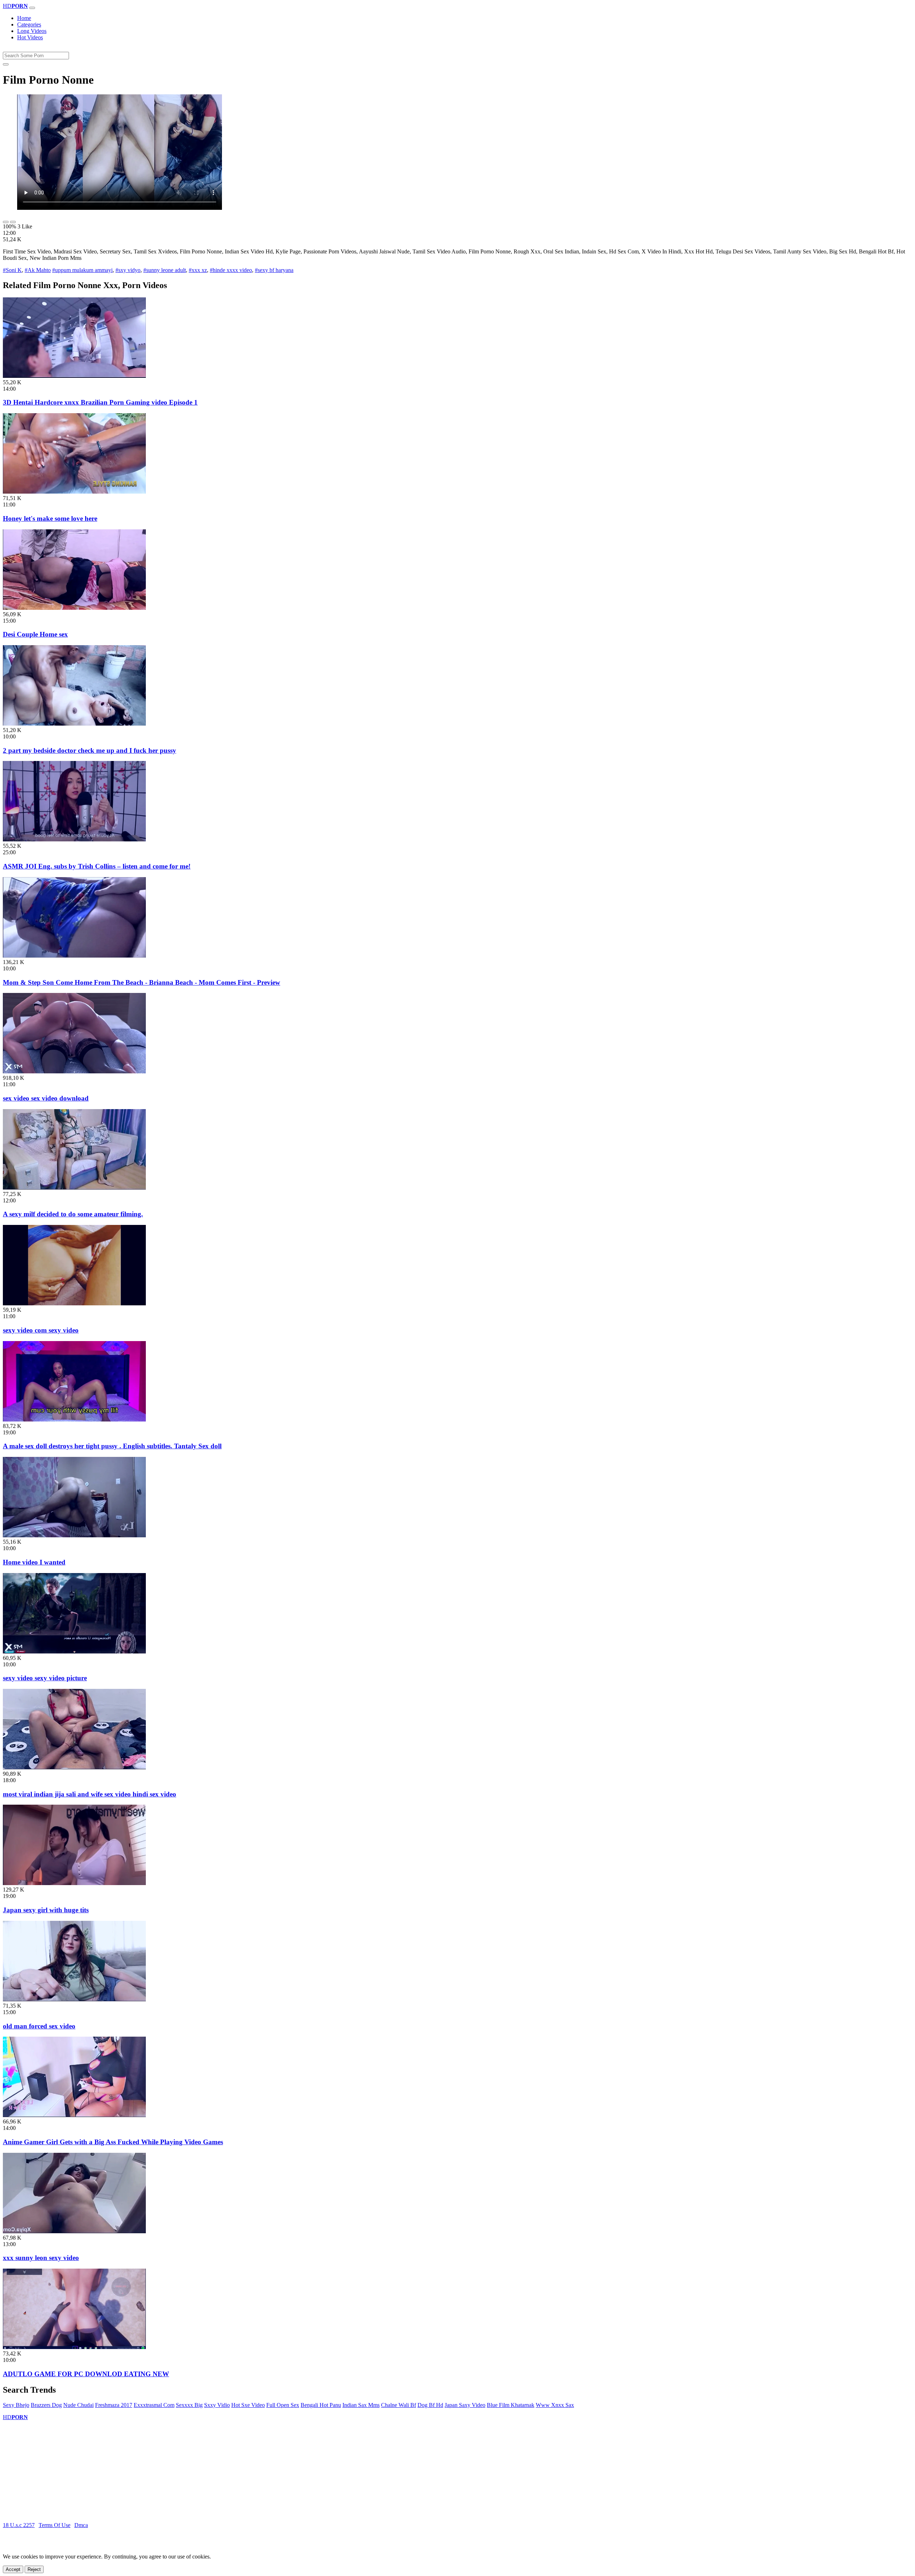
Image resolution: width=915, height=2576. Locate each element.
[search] (6, 64)
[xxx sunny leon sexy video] (74, 2231)
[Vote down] (13, 222)
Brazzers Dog (46, 2405)
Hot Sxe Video (248, 2405)
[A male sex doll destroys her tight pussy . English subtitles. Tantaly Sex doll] (74, 1420)
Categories (29, 24)
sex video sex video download (46, 1098)
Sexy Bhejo (16, 2405)
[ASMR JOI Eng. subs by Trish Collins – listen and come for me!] (74, 839)
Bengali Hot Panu (321, 2405)
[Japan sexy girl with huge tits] (74, 1883)
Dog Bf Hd (430, 2405)
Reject (34, 2569)
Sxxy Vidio (217, 2405)
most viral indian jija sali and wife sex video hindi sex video (90, 1794)
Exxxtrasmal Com (154, 2405)
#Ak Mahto (38, 270)
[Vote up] (6, 222)
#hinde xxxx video (231, 270)
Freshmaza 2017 (114, 2405)
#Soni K (12, 270)
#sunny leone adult (165, 270)
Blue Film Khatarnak (511, 2405)
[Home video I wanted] (74, 1535)
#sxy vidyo (128, 270)
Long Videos (32, 31)
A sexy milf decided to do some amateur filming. (73, 1214)
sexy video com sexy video (41, 1330)
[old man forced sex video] (74, 1999)
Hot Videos (30, 37)
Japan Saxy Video (465, 2405)
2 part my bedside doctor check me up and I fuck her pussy (90, 750)
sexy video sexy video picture (45, 1678)
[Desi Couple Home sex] (74, 608)
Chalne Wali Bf (399, 2405)
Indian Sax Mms (361, 2405)
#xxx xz (198, 270)
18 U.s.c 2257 (19, 2525)
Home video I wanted (34, 1562)
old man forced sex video (39, 2026)
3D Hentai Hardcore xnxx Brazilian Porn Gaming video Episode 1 (100, 402)
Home (24, 18)
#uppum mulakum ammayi (82, 270)
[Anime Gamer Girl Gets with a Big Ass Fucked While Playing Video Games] (74, 2115)
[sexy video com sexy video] (74, 1303)
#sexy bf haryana (274, 270)
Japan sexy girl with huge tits (46, 1910)
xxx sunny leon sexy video (41, 2258)
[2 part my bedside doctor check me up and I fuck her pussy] (74, 724)
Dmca (81, 2525)
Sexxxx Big (189, 2405)
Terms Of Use (55, 2525)
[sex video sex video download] (74, 1071)
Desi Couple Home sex (35, 634)
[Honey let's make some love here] (74, 492)
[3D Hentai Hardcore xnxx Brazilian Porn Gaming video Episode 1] (74, 376)
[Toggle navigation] (32, 8)
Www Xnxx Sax (555, 2405)
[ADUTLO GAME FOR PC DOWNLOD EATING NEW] (74, 2347)
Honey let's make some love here (50, 518)
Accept (13, 2569)
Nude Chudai (78, 2405)
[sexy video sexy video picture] (74, 1652)
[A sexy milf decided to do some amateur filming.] (74, 1188)
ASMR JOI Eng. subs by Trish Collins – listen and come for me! (97, 866)
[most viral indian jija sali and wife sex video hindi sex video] (74, 1767)
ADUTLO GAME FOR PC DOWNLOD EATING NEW (86, 2374)
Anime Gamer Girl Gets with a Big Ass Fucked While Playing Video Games (113, 2142)
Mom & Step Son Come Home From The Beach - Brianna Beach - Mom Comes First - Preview (142, 982)
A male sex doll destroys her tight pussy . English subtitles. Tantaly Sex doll (112, 1446)
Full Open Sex (283, 2405)
